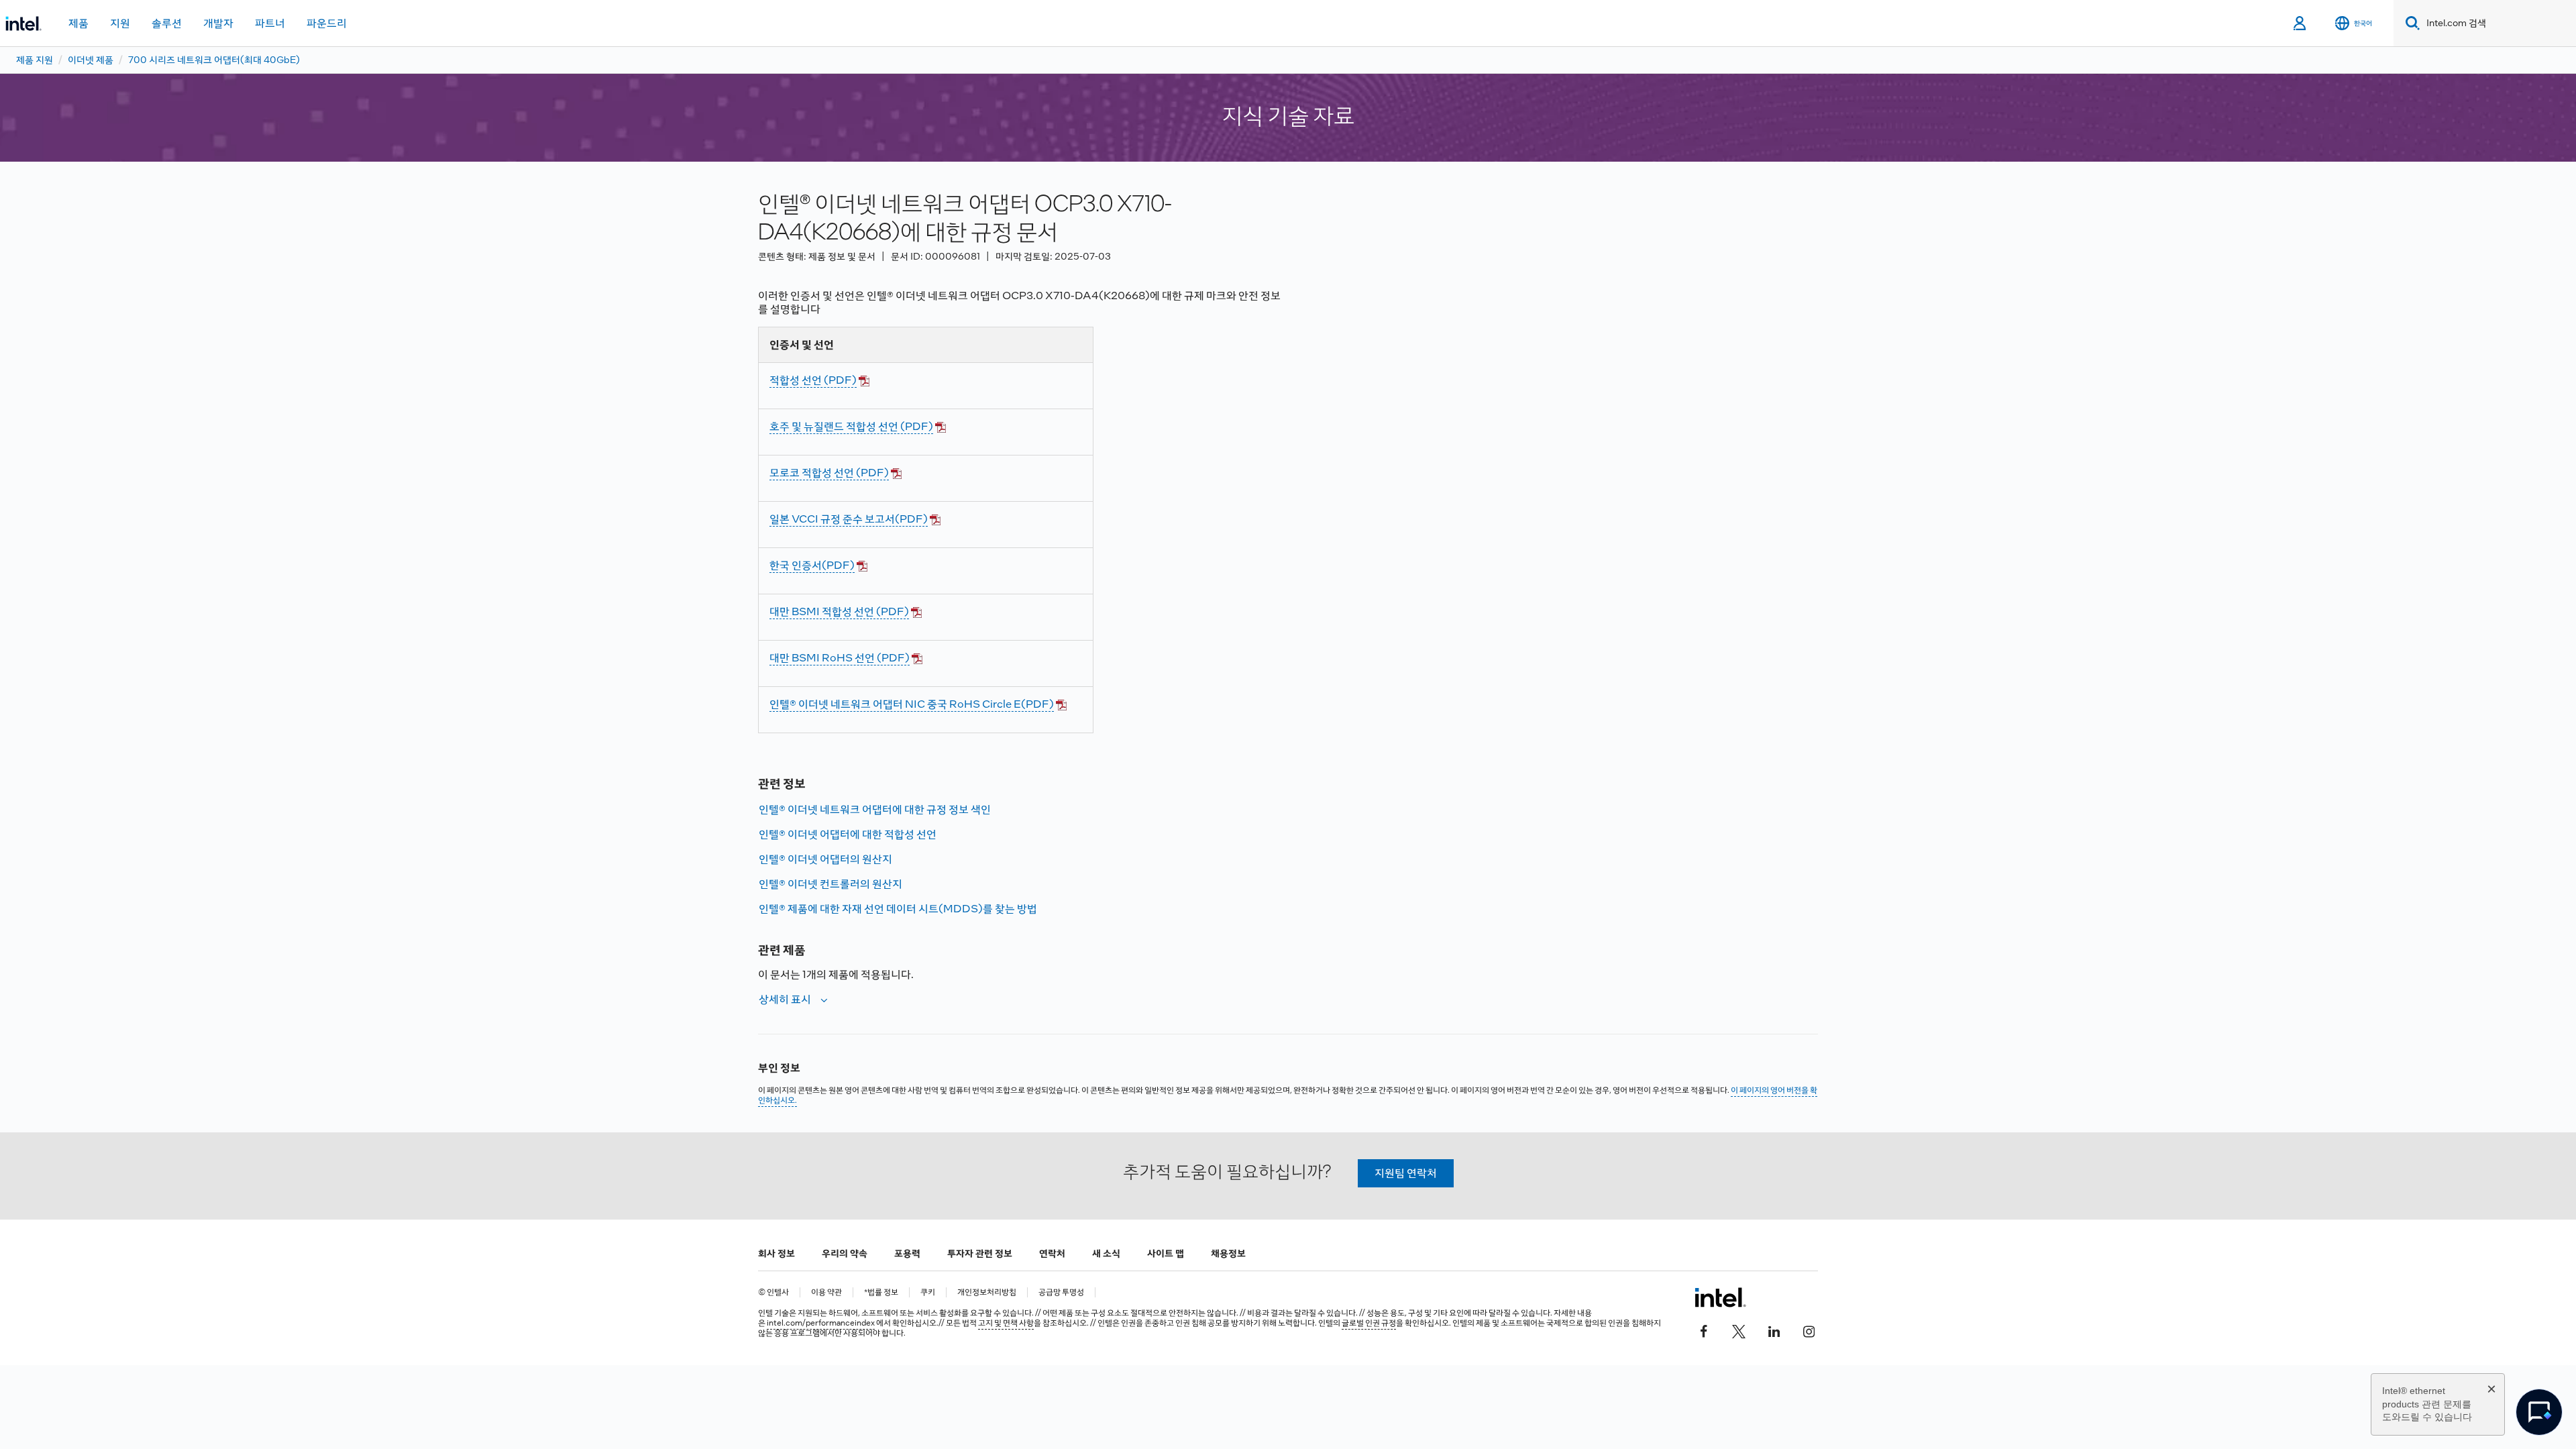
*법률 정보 (881, 1292)
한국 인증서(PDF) (812, 565)
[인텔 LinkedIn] (1774, 1330)
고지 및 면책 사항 (1006, 1323)
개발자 (218, 23)
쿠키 (928, 1292)
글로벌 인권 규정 (1369, 1323)
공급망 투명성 (1061, 1292)
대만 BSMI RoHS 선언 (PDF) (840, 658)
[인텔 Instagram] (1809, 1330)
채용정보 (1228, 1253)
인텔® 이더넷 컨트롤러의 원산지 (830, 884)
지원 (120, 23)
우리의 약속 (845, 1253)
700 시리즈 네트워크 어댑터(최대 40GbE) (214, 60)
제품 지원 (35, 60)
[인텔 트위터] (1739, 1330)
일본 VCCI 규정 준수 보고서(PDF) (849, 519)
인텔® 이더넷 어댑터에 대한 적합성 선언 (848, 834)
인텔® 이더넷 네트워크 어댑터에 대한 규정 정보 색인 (875, 809)
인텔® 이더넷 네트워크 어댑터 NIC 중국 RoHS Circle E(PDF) (912, 704)
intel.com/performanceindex (821, 1323)
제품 (78, 23)
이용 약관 (826, 1292)
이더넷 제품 (91, 60)
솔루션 (167, 23)
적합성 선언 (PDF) (813, 380)
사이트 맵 (1166, 1253)
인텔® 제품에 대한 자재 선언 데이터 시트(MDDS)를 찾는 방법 (898, 909)
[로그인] (2301, 23)
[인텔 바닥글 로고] (1720, 1297)
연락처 (1052, 1253)
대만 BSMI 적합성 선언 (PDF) (839, 611)
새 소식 (1106, 1253)
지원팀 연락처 (1406, 1173)
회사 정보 (776, 1253)
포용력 (907, 1253)
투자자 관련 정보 (980, 1253)
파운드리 (327, 23)
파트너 (270, 23)
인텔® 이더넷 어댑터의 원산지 (825, 859)
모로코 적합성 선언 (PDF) (829, 473)
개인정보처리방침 (987, 1292)
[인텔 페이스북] (1704, 1330)
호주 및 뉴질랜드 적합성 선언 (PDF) (851, 426)
